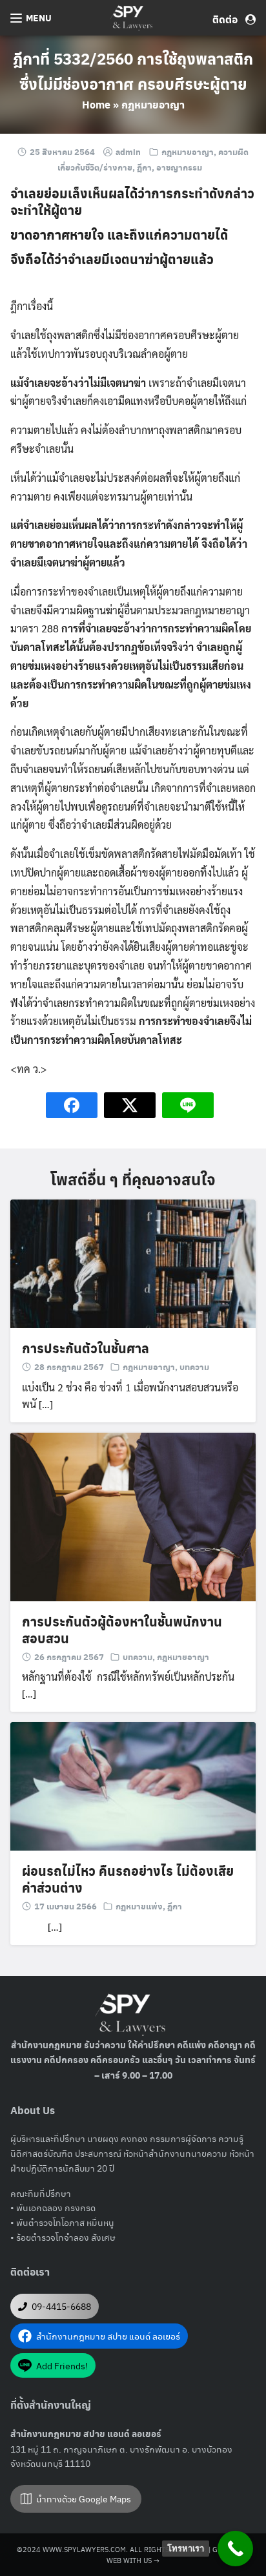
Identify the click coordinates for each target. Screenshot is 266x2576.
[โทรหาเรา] (235, 2549)
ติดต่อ (229, 19)
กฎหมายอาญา (153, 104)
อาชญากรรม (179, 167)
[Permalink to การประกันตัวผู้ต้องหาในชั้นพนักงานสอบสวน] (133, 1515)
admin (128, 151)
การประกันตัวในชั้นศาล (86, 1348)
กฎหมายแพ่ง (139, 1906)
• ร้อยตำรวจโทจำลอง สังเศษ (63, 2237)
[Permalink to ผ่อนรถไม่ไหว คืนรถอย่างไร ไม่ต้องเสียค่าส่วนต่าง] (133, 1785)
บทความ (194, 1366)
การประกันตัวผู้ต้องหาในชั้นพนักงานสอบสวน (122, 1630)
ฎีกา (144, 167)
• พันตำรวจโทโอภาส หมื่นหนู (62, 2222)
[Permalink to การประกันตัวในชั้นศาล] (133, 1262)
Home (96, 104)
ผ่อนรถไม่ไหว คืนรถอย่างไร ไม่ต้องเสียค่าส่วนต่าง (128, 1879)
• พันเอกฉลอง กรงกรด (53, 2207)
